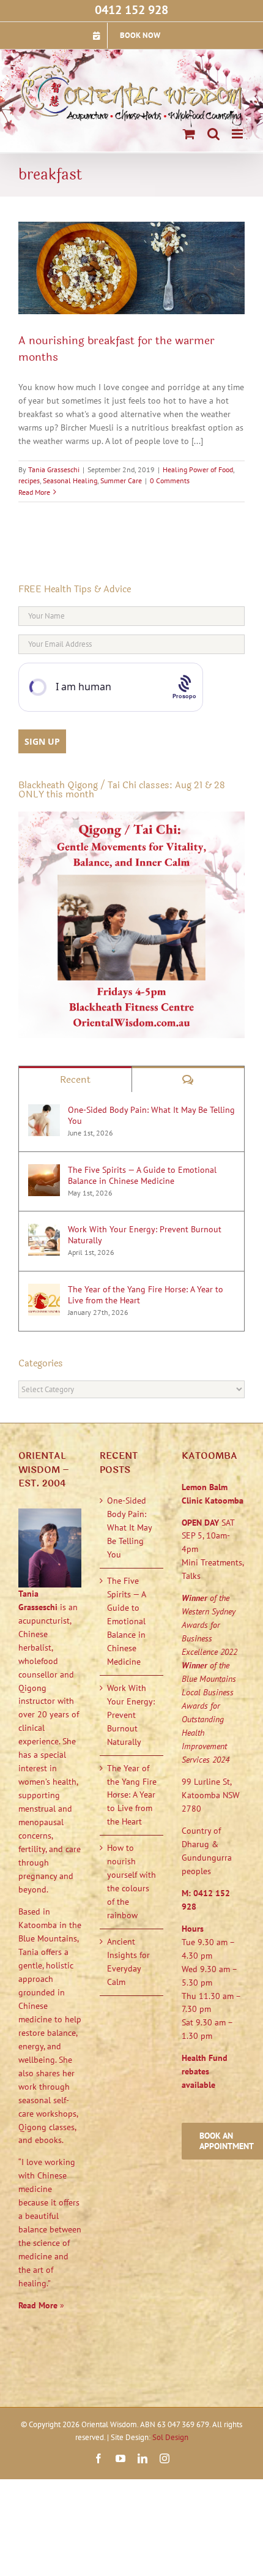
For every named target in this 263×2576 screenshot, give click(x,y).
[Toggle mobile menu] (238, 134)
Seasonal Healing (70, 480)
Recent (75, 1079)
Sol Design (170, 2437)
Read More (34, 492)
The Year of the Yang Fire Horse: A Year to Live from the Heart (146, 1295)
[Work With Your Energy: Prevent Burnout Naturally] (44, 1230)
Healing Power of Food (198, 469)
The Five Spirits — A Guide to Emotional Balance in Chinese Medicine (142, 1175)
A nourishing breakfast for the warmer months (117, 349)
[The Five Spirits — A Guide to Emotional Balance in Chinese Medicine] (44, 1170)
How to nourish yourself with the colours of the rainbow (131, 1881)
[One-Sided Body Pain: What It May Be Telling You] (44, 1110)
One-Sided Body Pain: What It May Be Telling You (151, 1115)
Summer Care (121, 480)
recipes (29, 480)
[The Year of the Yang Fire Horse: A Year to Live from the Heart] (44, 1290)
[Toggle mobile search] (213, 134)
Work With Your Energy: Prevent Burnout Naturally (145, 1235)
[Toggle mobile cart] (189, 134)
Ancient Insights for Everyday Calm (128, 1962)
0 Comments (170, 480)
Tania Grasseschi (54, 469)
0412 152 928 (131, 10)
